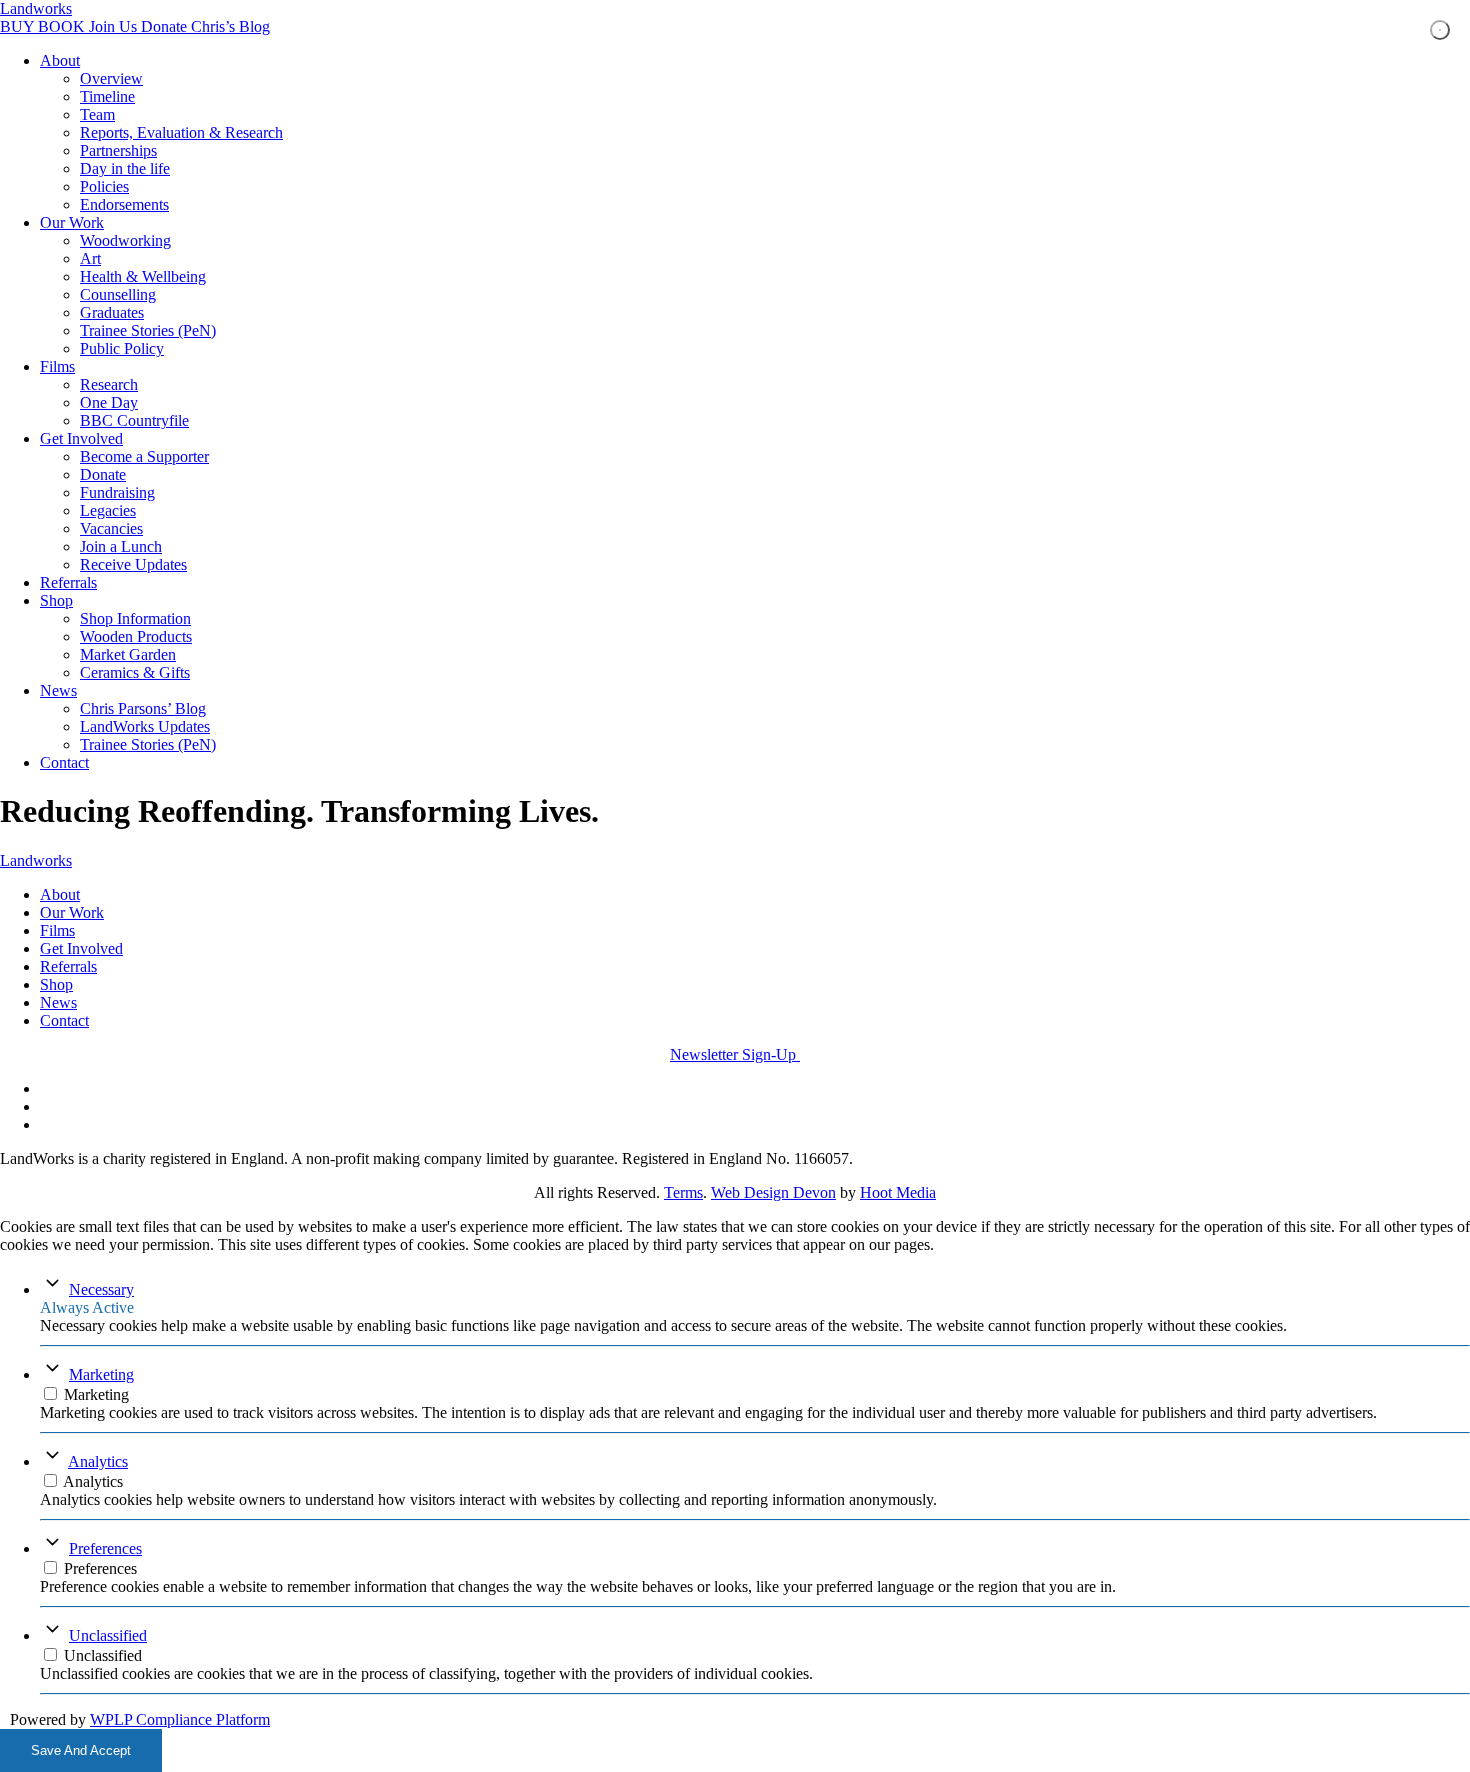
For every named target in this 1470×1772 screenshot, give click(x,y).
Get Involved (81, 438)
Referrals (68, 582)
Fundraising (117, 492)
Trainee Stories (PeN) (148, 330)
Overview (111, 78)
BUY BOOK (44, 26)
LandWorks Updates (145, 726)
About (60, 60)
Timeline (107, 96)
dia (926, 1192)
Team (97, 114)
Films (57, 366)
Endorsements (124, 204)
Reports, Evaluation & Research (181, 132)
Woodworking (125, 240)
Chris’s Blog (230, 26)
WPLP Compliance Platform (180, 1719)
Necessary (101, 1289)
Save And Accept (81, 1750)
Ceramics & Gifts (135, 672)
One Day (109, 402)
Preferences (105, 1548)
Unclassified (108, 1635)
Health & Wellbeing (143, 276)
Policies (104, 186)
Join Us (115, 26)
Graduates (112, 312)
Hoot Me (888, 1192)
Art (90, 258)
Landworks (36, 8)
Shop (56, 600)
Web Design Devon (773, 1192)
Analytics (98, 1461)
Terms (683, 1192)
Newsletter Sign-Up (735, 1054)
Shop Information (135, 618)
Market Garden (128, 654)
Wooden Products (136, 636)
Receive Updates (133, 564)
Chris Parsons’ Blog (143, 708)
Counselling (118, 294)
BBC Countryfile (134, 420)
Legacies (108, 510)
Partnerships (118, 150)
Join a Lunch (121, 546)
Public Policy (122, 348)
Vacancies (111, 528)
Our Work (72, 222)
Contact (64, 762)
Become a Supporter (144, 456)
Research (109, 384)
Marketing (101, 1374)
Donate (166, 26)
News (58, 690)
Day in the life (125, 168)
